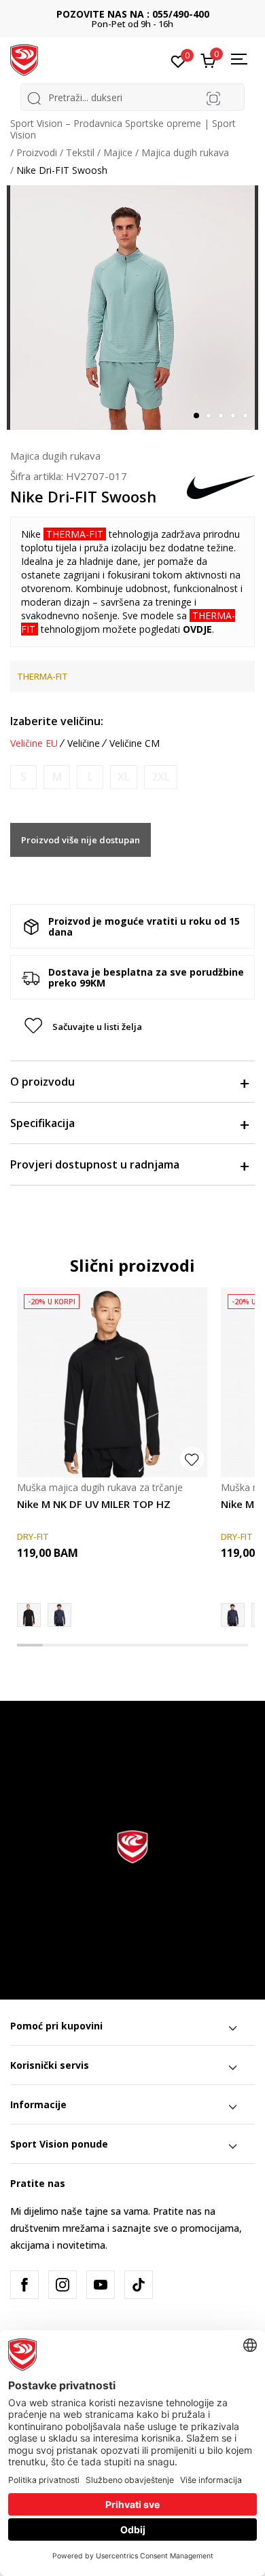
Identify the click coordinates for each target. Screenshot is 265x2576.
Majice (118, 152)
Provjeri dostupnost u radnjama (95, 1164)
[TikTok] (139, 2285)
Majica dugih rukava (185, 152)
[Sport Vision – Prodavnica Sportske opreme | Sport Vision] (24, 59)
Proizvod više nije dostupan (81, 840)
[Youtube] (101, 2285)
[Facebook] (24, 2285)
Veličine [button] (84, 743)
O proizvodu (42, 1082)
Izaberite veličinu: (57, 721)
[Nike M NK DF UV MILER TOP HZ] (112, 1382)
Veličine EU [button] (34, 743)
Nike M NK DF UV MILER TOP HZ (94, 1504)
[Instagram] (63, 2285)
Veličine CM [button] (135, 743)
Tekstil (80, 152)
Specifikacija (42, 1123)
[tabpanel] (132, 308)
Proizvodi (37, 152)
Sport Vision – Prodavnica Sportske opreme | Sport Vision (123, 129)
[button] (246, 200)
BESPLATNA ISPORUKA (133, 14)
